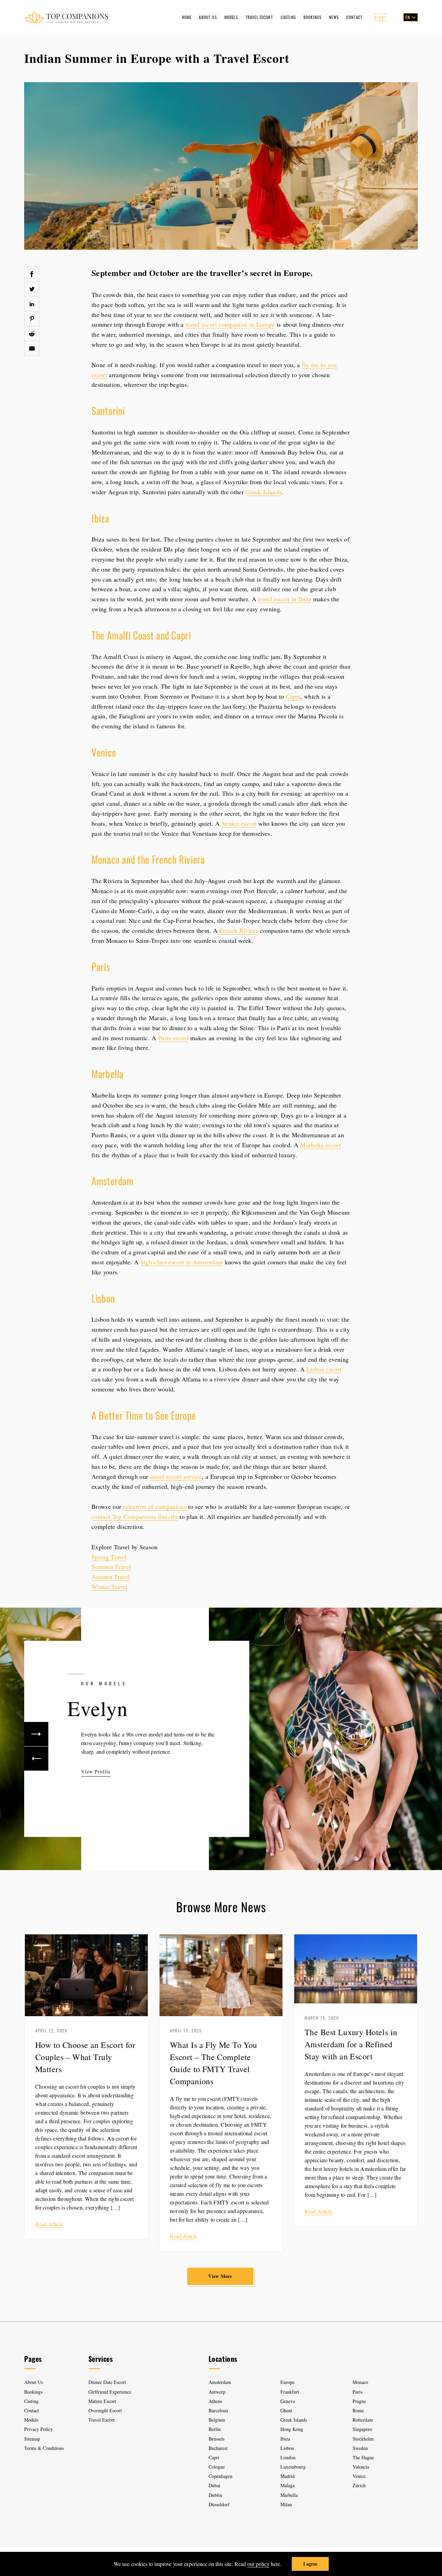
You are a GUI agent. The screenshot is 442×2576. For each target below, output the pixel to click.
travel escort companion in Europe (230, 324)
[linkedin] (32, 304)
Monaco (360, 2382)
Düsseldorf (219, 2504)
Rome (358, 2410)
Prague (359, 2401)
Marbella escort (320, 1145)
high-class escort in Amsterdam (182, 1262)
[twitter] (32, 289)
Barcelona (218, 2410)
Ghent (286, 2410)
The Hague (363, 2457)
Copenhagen (220, 2476)
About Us (208, 17)
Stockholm (363, 2439)
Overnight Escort (105, 2410)
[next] (36, 1734)
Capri (293, 696)
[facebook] (32, 274)
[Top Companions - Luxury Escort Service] (66, 17)
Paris (357, 2392)
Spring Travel (109, 1557)
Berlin (215, 2429)
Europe (287, 2382)
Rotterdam (363, 2420)
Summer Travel (111, 1567)
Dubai (214, 2485)
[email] (32, 348)
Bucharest (218, 2448)
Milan (286, 2504)
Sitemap (32, 2439)
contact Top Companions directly (135, 1516)
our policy (258, 2564)
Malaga (287, 2485)
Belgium (217, 2420)
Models (231, 17)
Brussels (217, 2439)
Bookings (313, 17)
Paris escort (173, 1038)
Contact (354, 17)
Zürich (359, 2485)
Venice (359, 2476)
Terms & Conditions (44, 2448)
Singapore (362, 2429)
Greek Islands (263, 492)
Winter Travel (109, 1587)
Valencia (361, 2467)
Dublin (215, 2495)
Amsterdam (220, 2382)
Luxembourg (293, 2467)
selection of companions (155, 1506)
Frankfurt (290, 2392)
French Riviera (239, 930)
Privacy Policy (39, 2429)
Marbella (289, 2495)
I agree (310, 2564)
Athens (215, 2401)
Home (187, 17)
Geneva (288, 2401)
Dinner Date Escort (107, 2382)
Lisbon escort (324, 1369)
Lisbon (287, 2448)
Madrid (287, 2476)
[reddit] (32, 334)
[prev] (36, 1759)
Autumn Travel (111, 1577)
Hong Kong (292, 2429)
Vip (380, 17)
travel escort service (176, 1476)
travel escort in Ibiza (285, 599)
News (334, 17)
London (288, 2457)
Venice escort (239, 823)
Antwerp (217, 2392)
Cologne (217, 2467)
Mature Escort (102, 2401)
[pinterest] (32, 319)
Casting (288, 17)
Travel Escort (259, 17)
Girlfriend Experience (110, 2392)
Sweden (360, 2448)
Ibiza (285, 2439)
